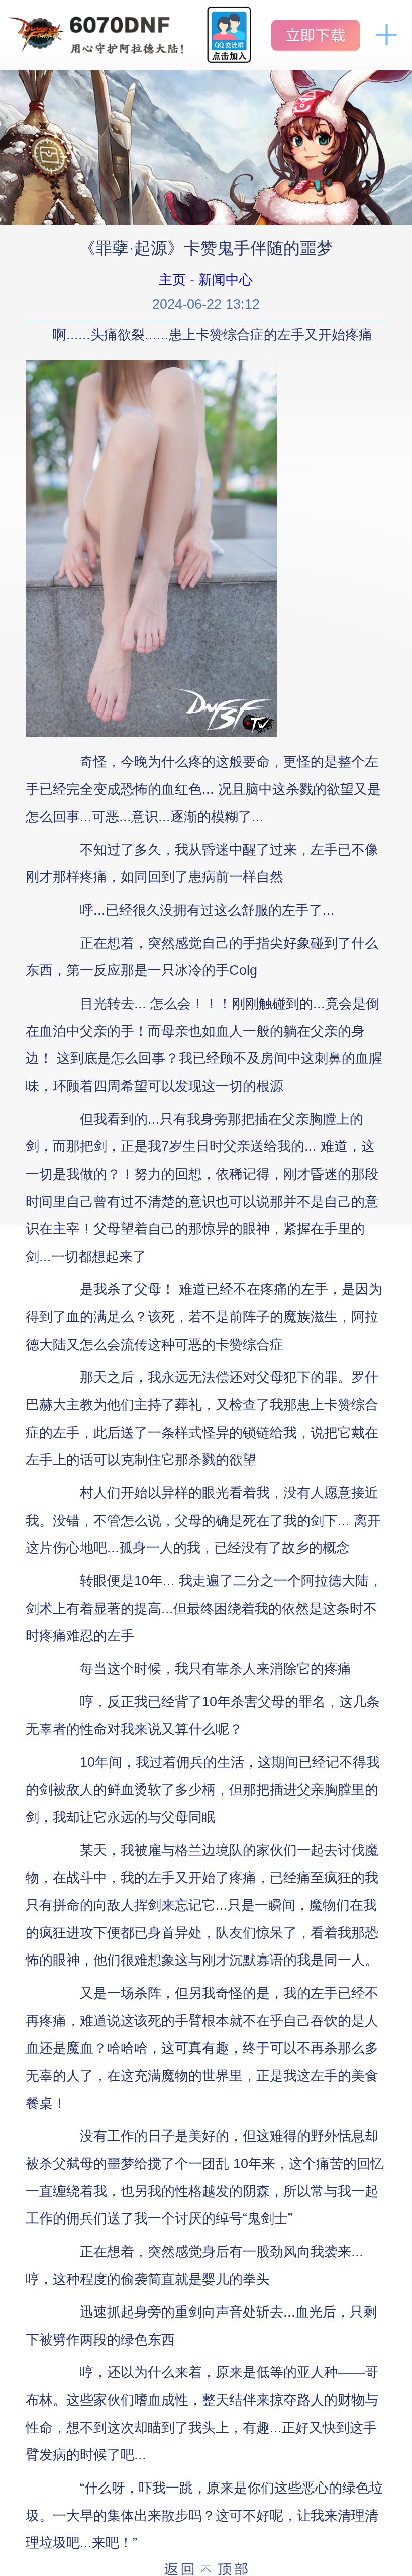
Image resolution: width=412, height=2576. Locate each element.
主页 (172, 279)
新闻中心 (226, 279)
